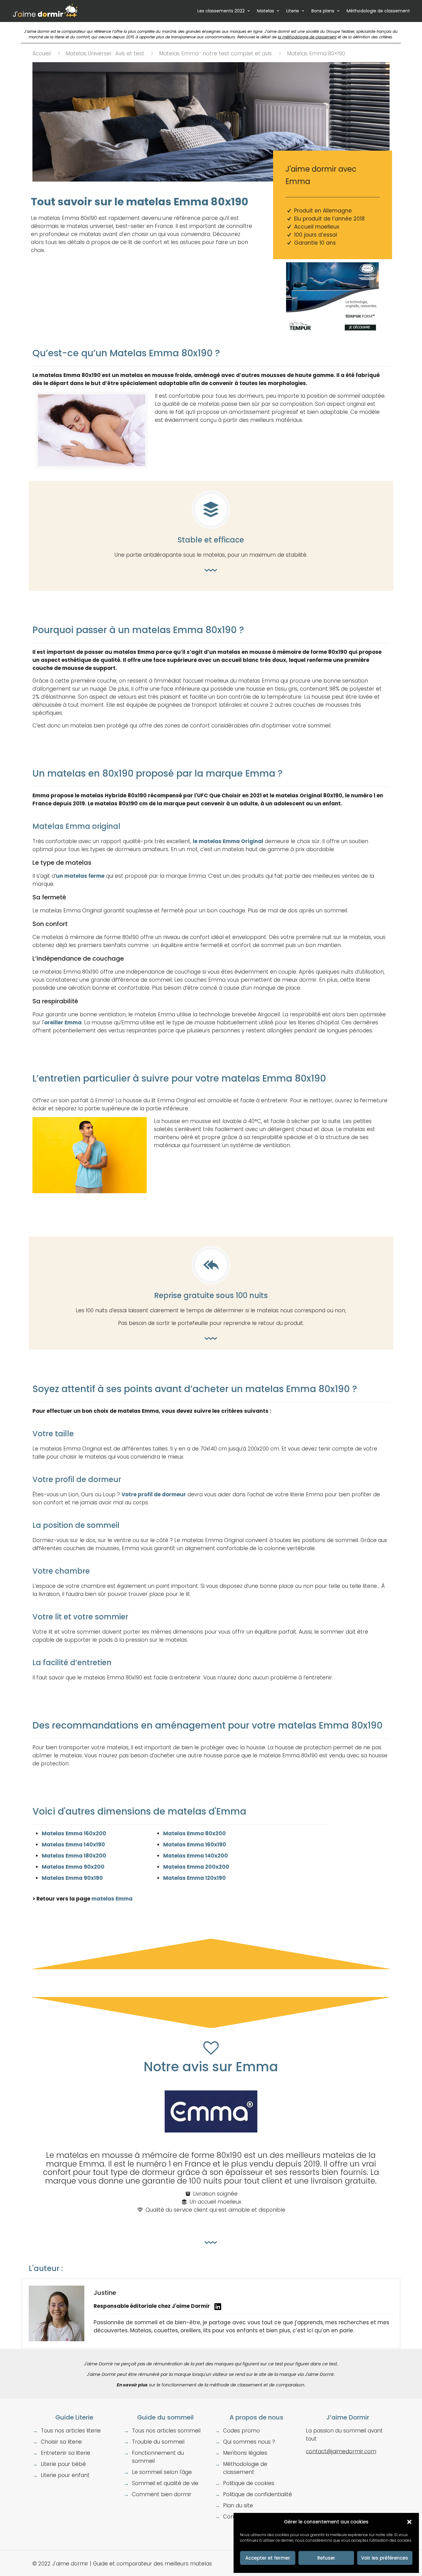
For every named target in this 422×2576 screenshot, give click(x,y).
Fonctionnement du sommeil (158, 2457)
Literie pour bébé (63, 2464)
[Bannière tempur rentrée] (332, 338)
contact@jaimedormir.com (341, 2451)
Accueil (42, 54)
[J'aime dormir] (45, 11)
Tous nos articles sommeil (166, 2431)
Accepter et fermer (268, 2558)
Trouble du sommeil (158, 2442)
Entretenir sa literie (65, 2453)
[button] (409, 2522)
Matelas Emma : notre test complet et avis (215, 54)
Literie (293, 11)
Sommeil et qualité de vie (165, 2483)
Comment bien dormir (162, 2494)
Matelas (266, 11)
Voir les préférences (385, 2558)
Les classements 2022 (221, 11)
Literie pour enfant (65, 2475)
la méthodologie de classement (307, 37)
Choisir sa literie (61, 2442)
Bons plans (323, 11)
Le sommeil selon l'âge (162, 2472)
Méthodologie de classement (378, 11)
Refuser (326, 2558)
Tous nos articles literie (71, 2431)
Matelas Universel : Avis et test (105, 54)
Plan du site (238, 2505)
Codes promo (241, 2431)
